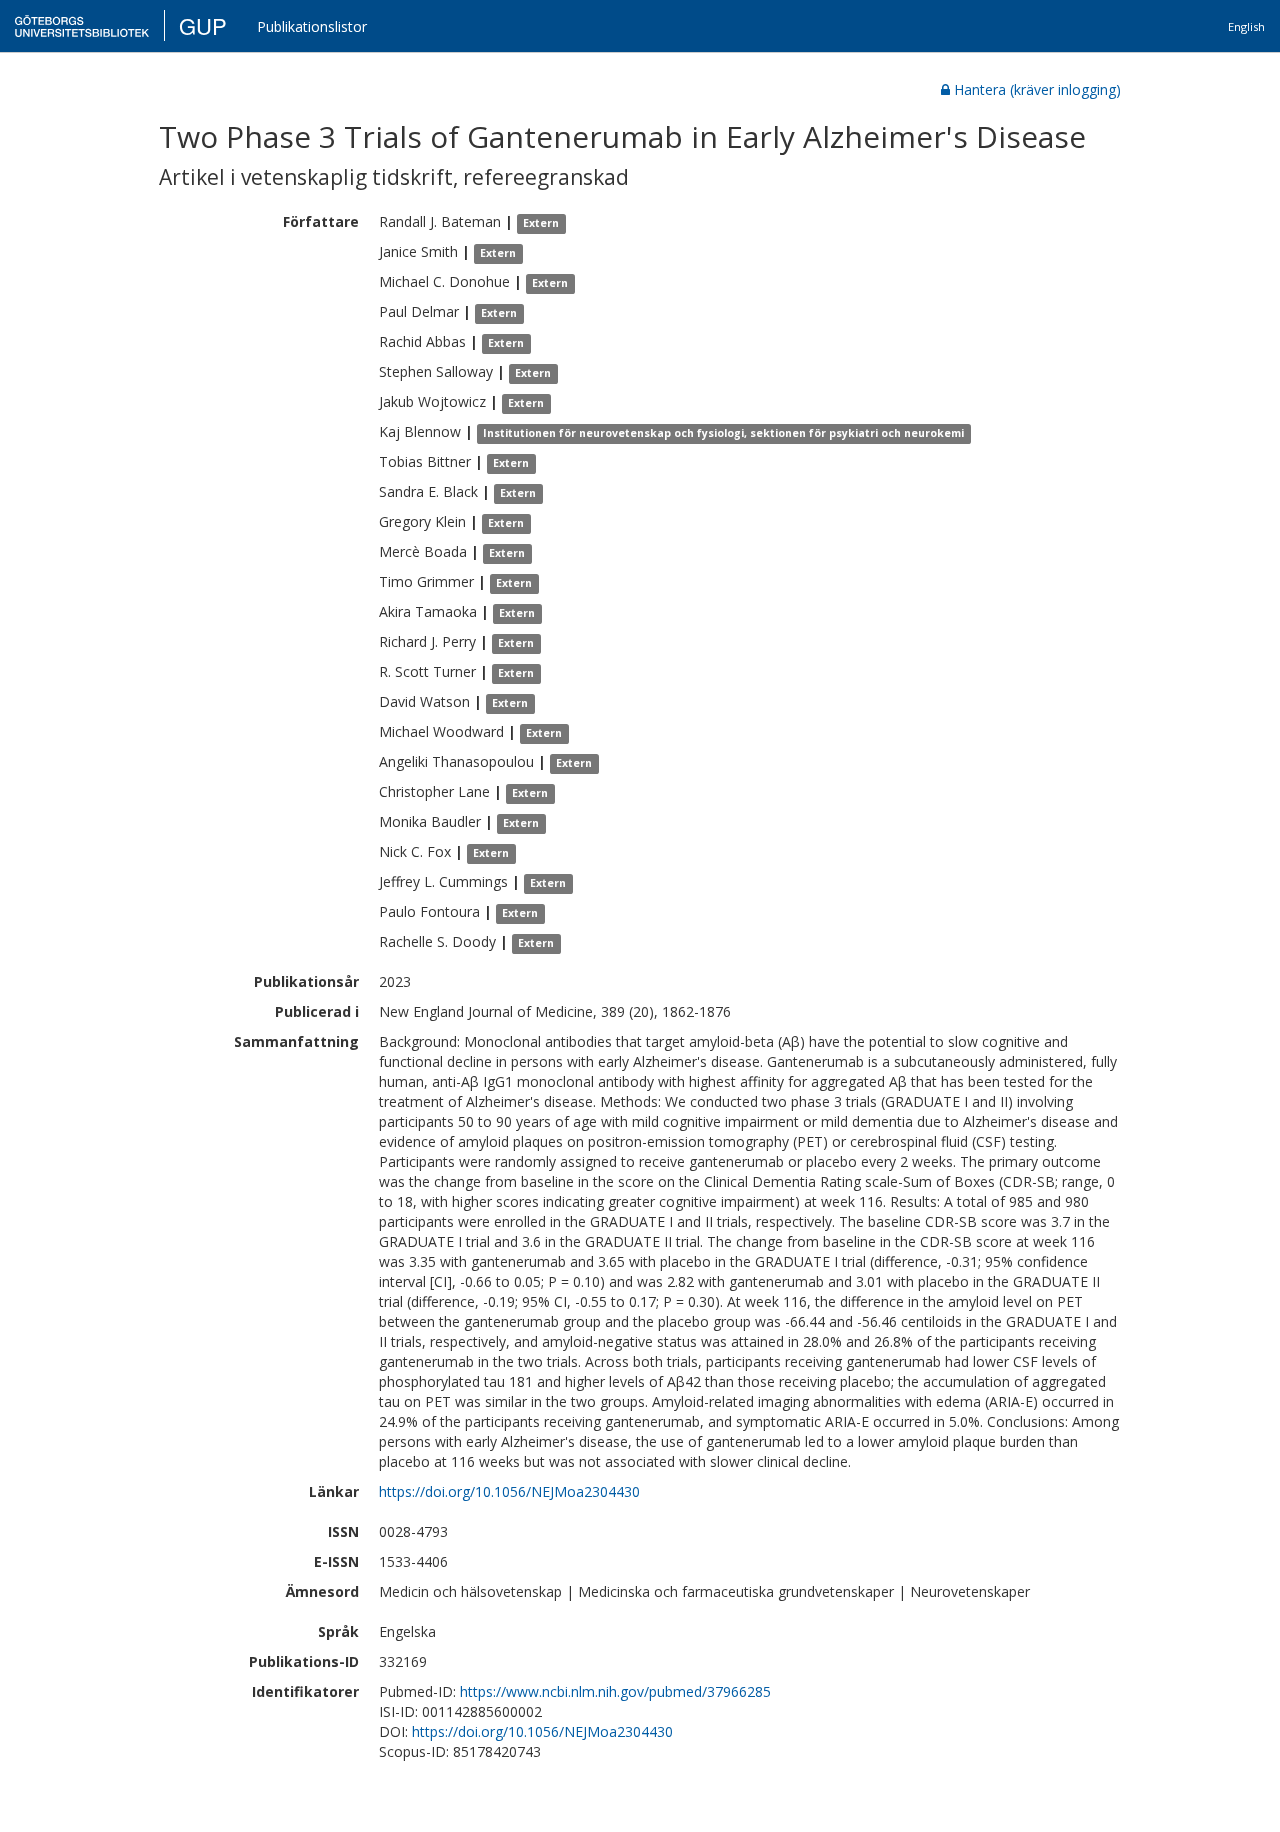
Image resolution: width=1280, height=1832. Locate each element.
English (1246, 26)
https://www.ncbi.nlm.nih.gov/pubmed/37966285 (615, 1691)
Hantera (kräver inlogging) (1037, 89)
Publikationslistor (312, 26)
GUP (203, 25)
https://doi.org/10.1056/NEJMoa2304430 (509, 1491)
